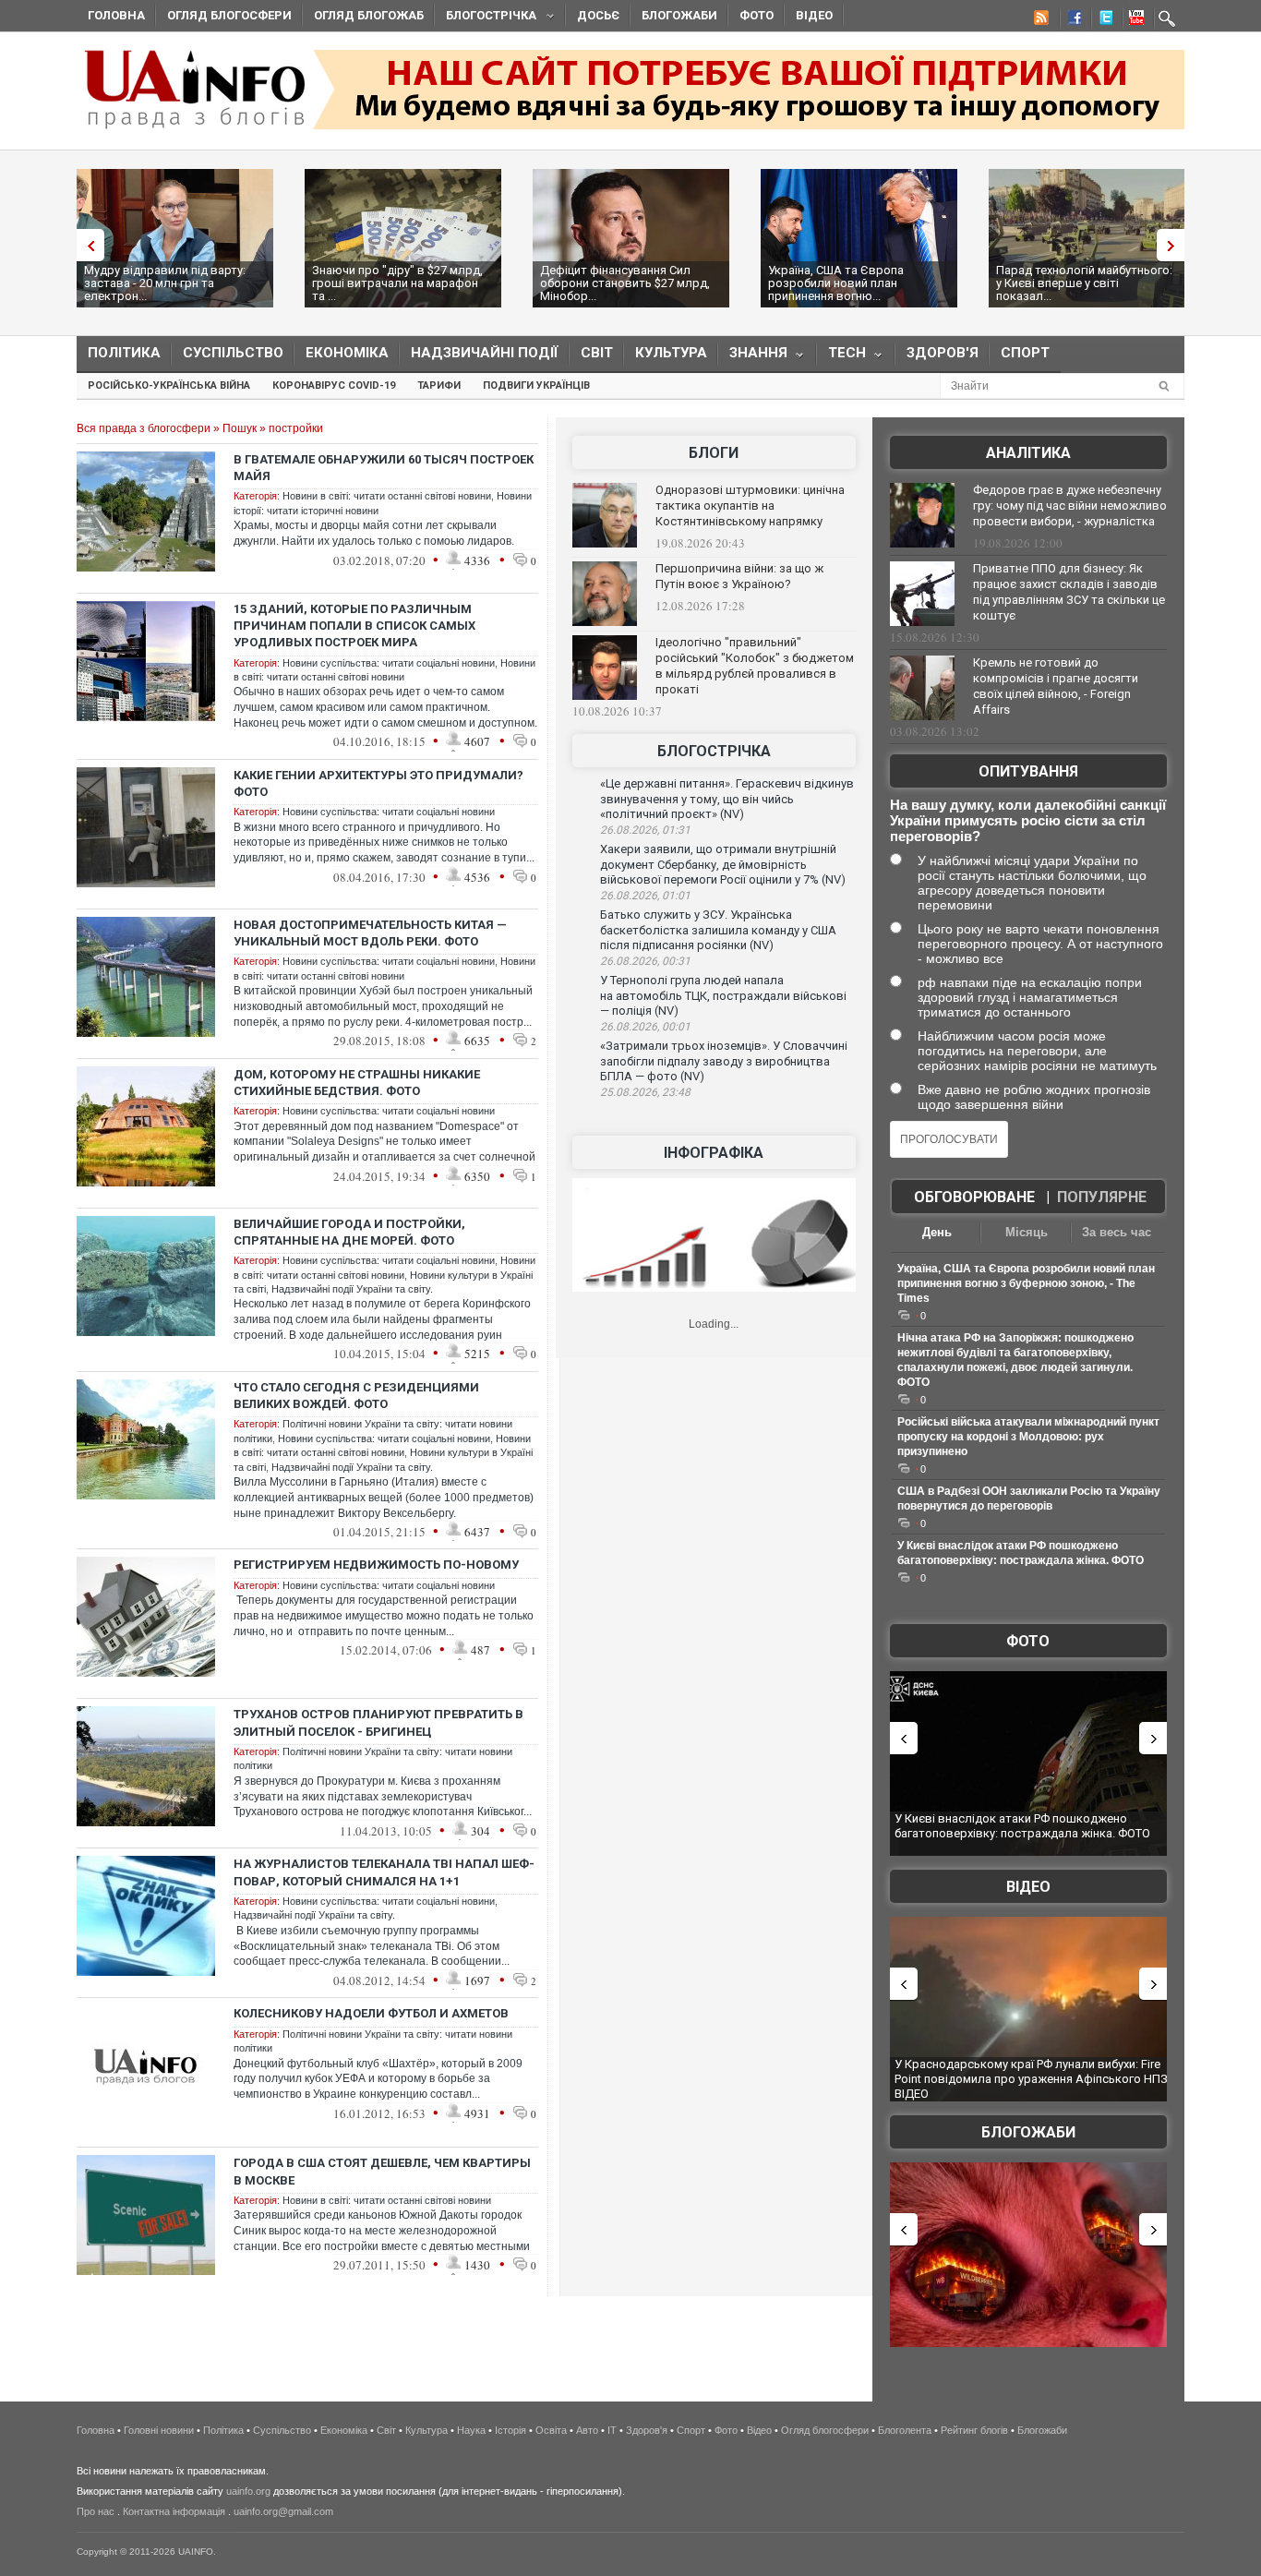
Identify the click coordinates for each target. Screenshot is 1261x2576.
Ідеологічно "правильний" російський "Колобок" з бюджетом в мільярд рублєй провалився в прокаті (755, 666)
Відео (814, 15)
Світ (597, 353)
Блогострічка (486, 18)
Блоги (714, 453)
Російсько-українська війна (169, 385)
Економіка (347, 353)
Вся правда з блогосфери (144, 428)
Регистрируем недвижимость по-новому (376, 1565)
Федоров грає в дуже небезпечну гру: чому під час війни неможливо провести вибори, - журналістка (1070, 506)
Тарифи (439, 385)
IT (612, 2430)
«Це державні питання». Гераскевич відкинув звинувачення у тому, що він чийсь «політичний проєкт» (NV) (727, 799)
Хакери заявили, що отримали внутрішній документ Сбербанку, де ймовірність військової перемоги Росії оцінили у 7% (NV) (723, 864)
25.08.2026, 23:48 (645, 1092)
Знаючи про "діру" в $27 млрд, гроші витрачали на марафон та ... (397, 283)
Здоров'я (943, 353)
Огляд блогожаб (369, 15)
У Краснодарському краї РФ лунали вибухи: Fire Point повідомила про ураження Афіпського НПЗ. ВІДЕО (1033, 2078)
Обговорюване (974, 1197)
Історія (510, 2430)
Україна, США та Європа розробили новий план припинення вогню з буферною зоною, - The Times (1026, 1283)
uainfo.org (248, 2491)
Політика (124, 353)
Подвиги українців (536, 385)
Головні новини (159, 2430)
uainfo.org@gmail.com (283, 2511)
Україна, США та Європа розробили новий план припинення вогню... (836, 283)
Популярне (1102, 1197)
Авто (587, 2430)
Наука (471, 2430)
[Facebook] (1071, 20)
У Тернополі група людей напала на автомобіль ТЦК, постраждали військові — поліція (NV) (723, 995)
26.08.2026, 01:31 (645, 830)
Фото (757, 15)
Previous (86, 245)
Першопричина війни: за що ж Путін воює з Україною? (739, 576)
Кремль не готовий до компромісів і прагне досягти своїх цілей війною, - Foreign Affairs (1056, 686)
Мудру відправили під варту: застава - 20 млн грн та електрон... (165, 283)
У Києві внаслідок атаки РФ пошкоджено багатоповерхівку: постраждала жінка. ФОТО (1022, 1826)
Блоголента (905, 2430)
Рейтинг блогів (974, 2430)
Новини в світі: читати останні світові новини (387, 496)
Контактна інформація (174, 2511)
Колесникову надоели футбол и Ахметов (371, 2013)
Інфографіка (714, 1153)
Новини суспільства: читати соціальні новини (389, 663)
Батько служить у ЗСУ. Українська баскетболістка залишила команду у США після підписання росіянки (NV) (718, 930)
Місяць (1027, 1232)
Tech (841, 357)
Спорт (1025, 353)
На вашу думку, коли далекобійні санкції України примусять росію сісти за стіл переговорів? (1028, 820)
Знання (753, 357)
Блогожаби (679, 15)
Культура (671, 353)
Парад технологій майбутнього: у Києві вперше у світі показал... (1084, 283)
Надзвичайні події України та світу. (352, 1289)
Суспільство (233, 353)
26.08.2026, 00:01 (645, 1027)
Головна (116, 15)
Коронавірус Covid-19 (334, 385)
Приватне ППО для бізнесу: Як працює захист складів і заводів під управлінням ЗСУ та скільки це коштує (1069, 592)
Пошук (240, 428)
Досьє (598, 15)
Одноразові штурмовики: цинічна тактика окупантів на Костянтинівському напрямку (750, 506)
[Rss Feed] (1039, 20)
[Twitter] (1102, 20)
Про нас (96, 2511)
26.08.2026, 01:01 (645, 896)
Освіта (551, 2430)
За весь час (1117, 1232)
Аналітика (1028, 453)
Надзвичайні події (485, 353)
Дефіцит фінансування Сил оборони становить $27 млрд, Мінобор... (625, 283)
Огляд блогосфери (229, 15)
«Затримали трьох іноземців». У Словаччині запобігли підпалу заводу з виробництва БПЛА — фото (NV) (724, 1061)
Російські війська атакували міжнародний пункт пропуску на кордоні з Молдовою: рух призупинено (1028, 1437)
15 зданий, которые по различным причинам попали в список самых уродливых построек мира (354, 626)
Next (1175, 245)
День (937, 1232)
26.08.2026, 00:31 (645, 961)
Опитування (1028, 771)
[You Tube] (1134, 20)
